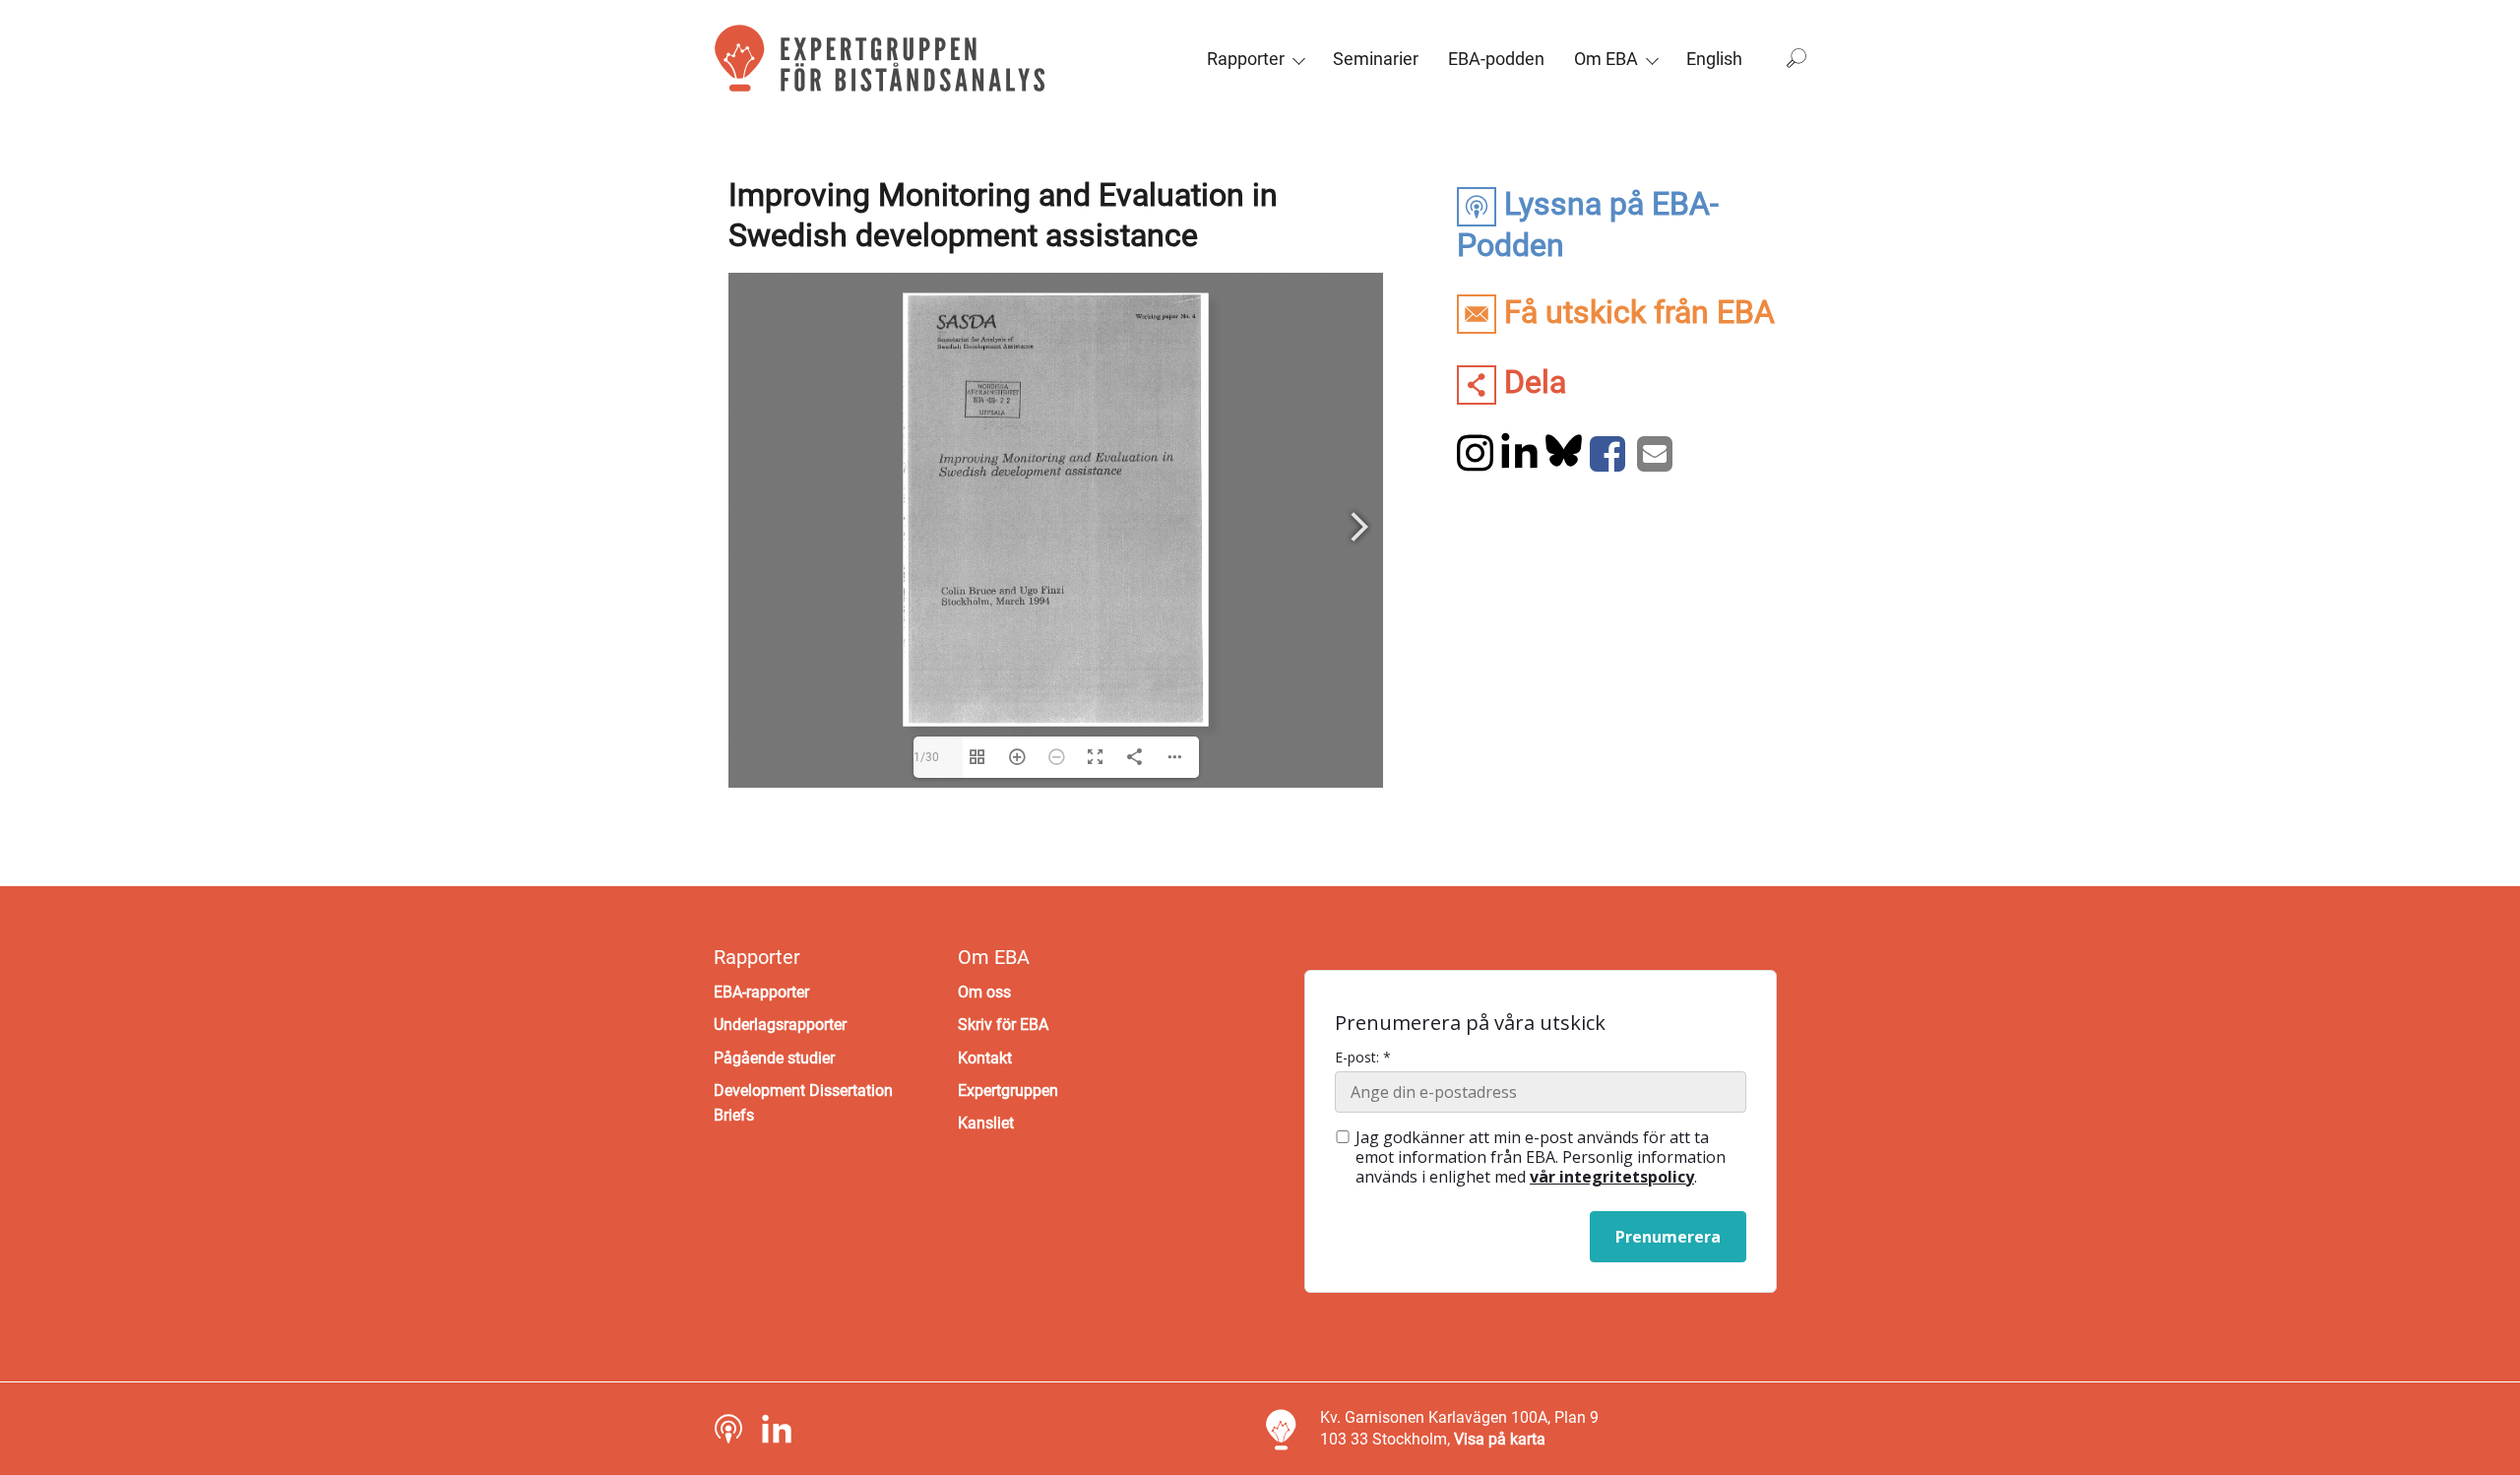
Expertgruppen (1008, 1090)
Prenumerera (1668, 1237)
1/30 (926, 757)
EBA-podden (1496, 59)
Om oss (984, 992)
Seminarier (1376, 59)
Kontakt (985, 1058)
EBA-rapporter (761, 992)
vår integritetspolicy (1612, 1177)
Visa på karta (1500, 1439)
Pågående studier (774, 1058)
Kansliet (986, 1123)
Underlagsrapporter (780, 1025)
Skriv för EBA (1003, 1025)
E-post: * (1363, 1058)
